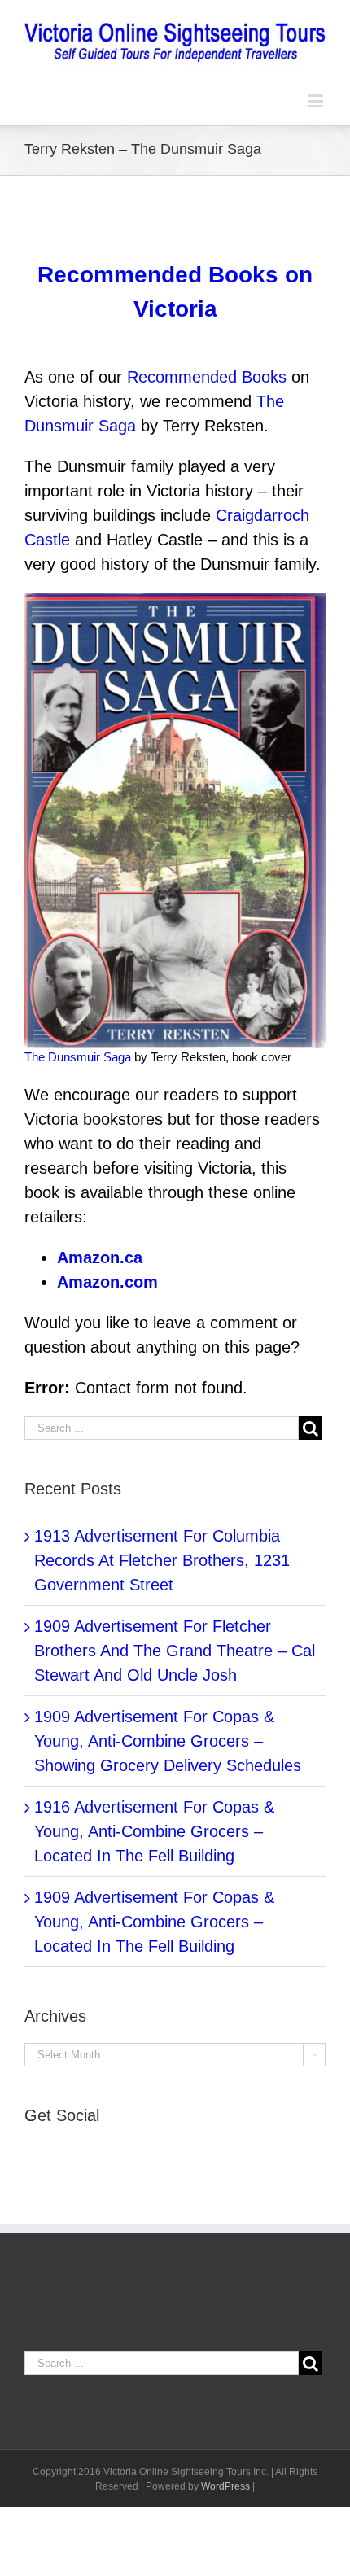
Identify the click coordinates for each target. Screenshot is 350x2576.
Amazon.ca (100, 1257)
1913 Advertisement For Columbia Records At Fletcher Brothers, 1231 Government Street (162, 1560)
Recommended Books (207, 377)
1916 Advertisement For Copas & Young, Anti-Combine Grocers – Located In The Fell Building (154, 1831)
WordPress (225, 2486)
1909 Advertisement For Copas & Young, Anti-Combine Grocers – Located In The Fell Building (154, 1922)
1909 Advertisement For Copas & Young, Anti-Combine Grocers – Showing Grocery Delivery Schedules (168, 1741)
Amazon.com (107, 1282)
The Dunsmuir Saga (78, 1057)
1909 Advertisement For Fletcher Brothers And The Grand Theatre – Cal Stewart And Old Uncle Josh (175, 1651)
